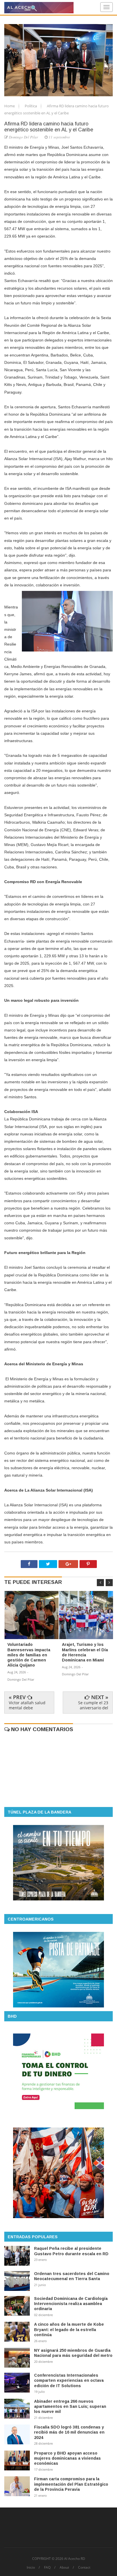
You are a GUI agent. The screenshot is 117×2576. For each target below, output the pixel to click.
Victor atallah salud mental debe (27, 1705)
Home (10, 106)
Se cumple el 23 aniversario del (93, 1705)
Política (31, 106)
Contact (84, 2568)
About (64, 2568)
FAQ (47, 2568)
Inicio (31, 2568)
